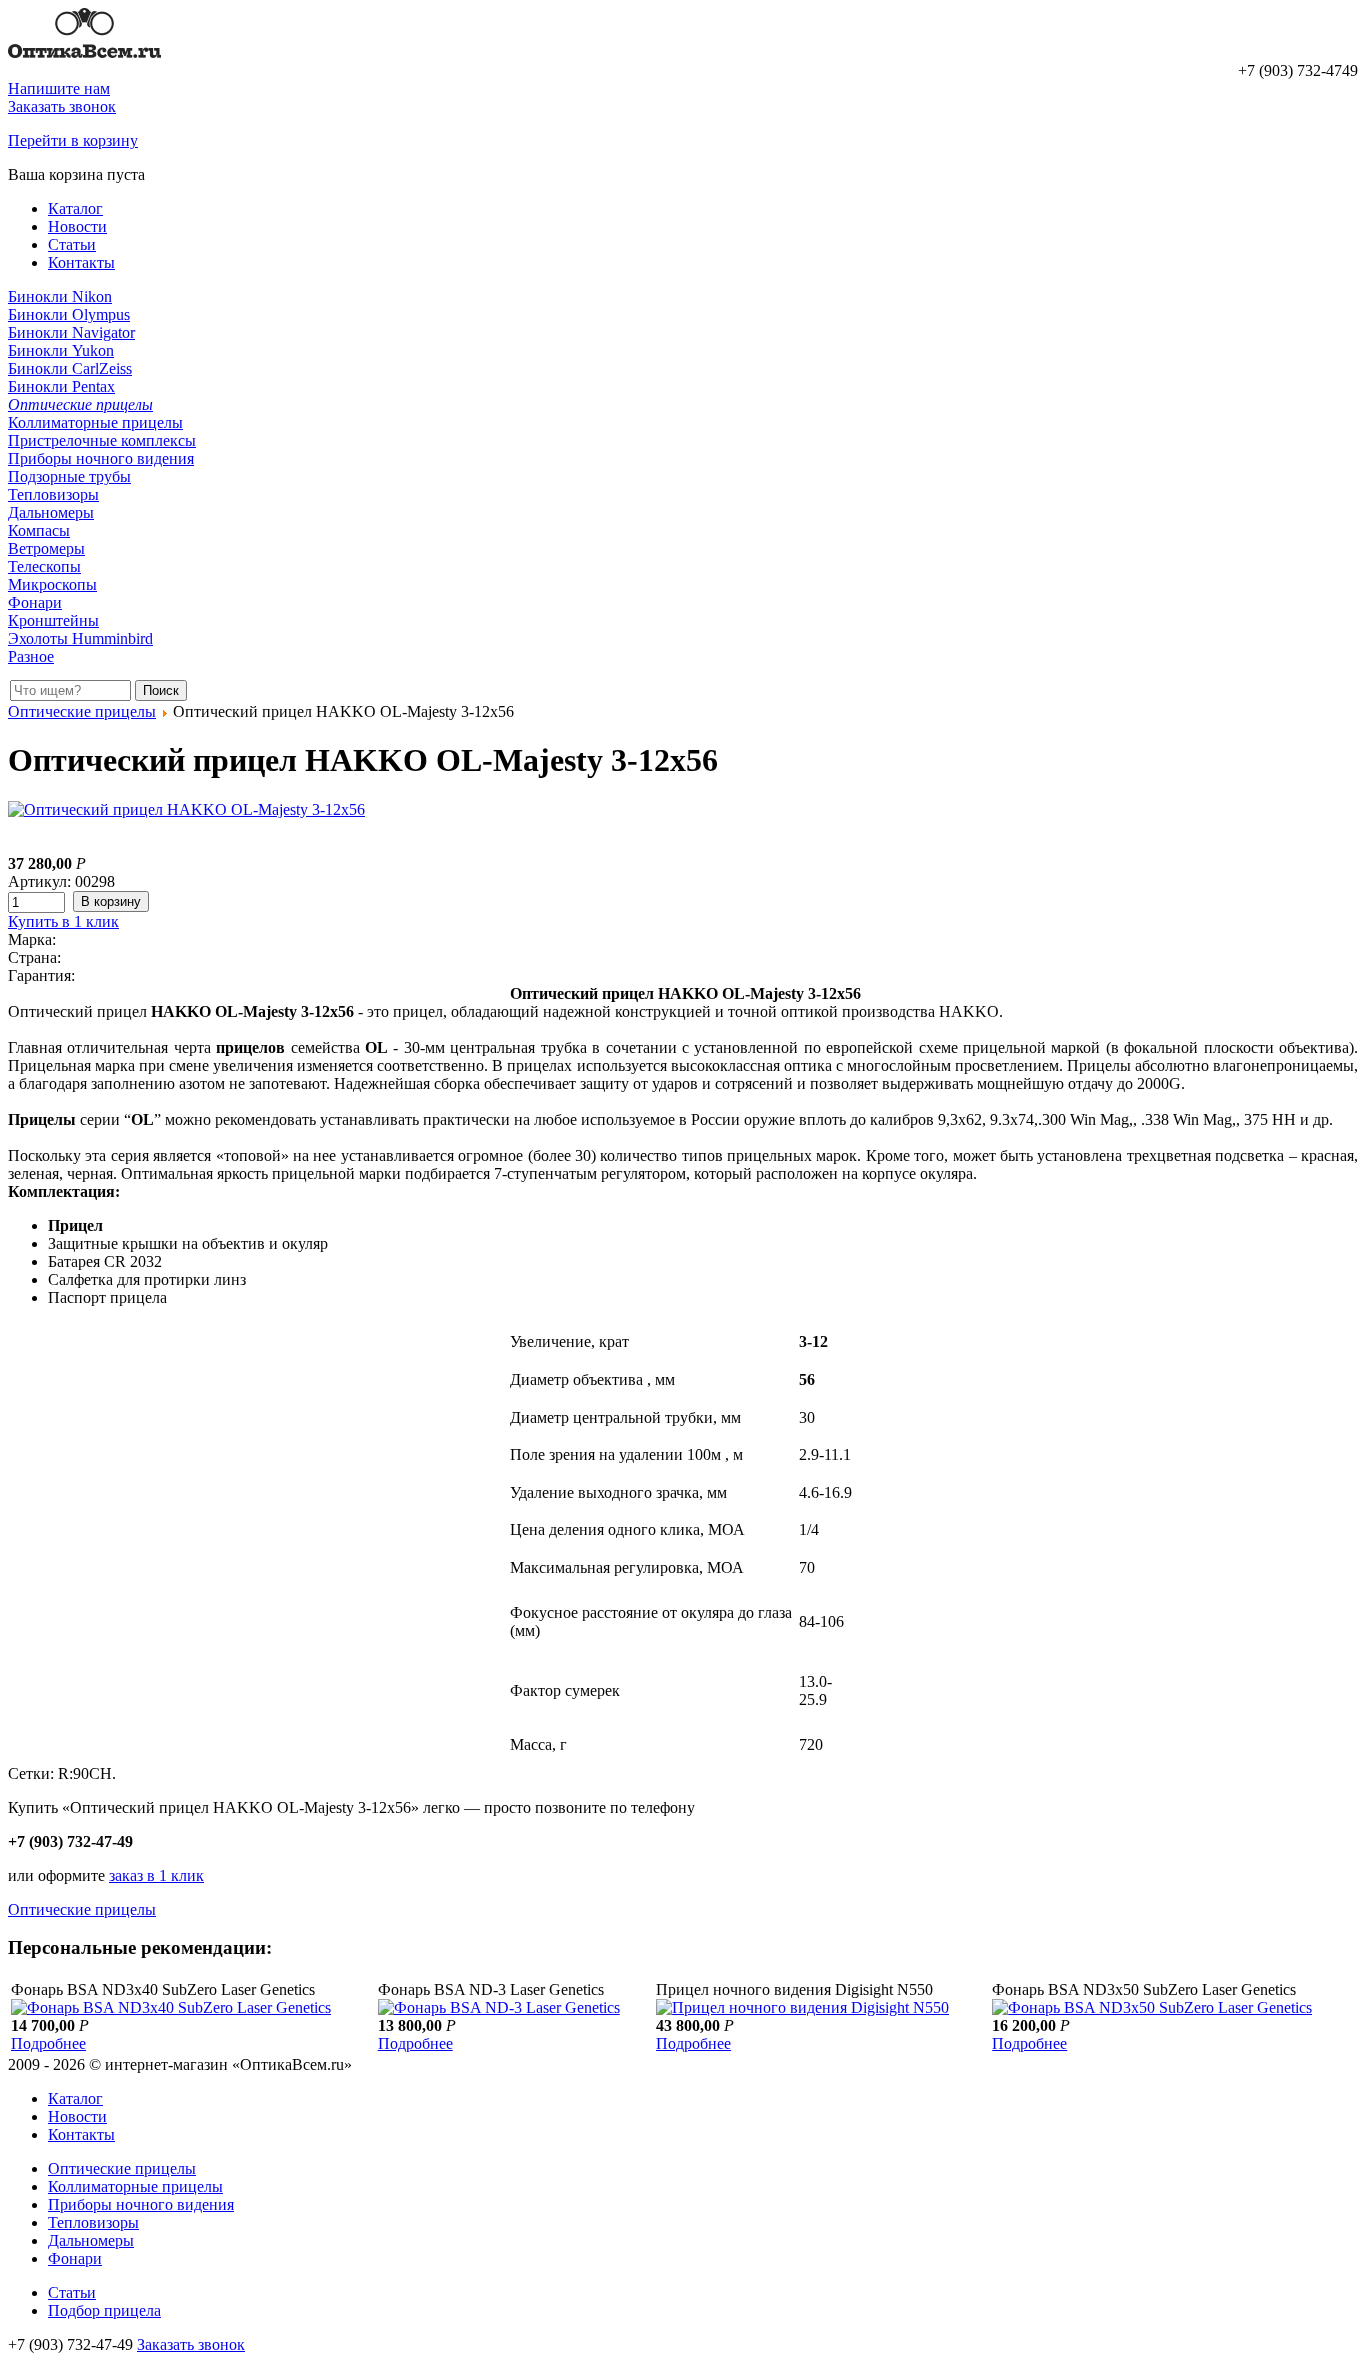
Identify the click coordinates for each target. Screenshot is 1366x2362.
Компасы (39, 530)
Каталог (75, 208)
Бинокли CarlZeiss (70, 368)
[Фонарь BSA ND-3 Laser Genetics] (499, 2007)
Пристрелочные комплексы (102, 440)
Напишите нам (59, 88)
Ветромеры (46, 548)
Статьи (72, 244)
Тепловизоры (53, 494)
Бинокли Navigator (71, 332)
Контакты (81, 262)
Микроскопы (52, 584)
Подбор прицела (104, 2310)
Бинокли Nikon (60, 296)
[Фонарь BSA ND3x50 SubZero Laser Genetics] (1152, 2007)
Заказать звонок (62, 106)
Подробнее (48, 2043)
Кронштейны (53, 620)
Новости (77, 226)
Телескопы (44, 566)
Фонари (35, 602)
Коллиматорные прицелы (95, 422)
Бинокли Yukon (61, 350)
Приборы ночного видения (101, 458)
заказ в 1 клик (156, 1875)
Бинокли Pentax (61, 386)
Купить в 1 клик (63, 921)
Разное (31, 656)
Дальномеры (51, 512)
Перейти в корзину (73, 140)
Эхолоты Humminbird (80, 638)
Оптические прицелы (80, 404)
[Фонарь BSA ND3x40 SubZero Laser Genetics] (171, 2007)
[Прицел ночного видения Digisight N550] (802, 2007)
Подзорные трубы (69, 476)
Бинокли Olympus (69, 314)
